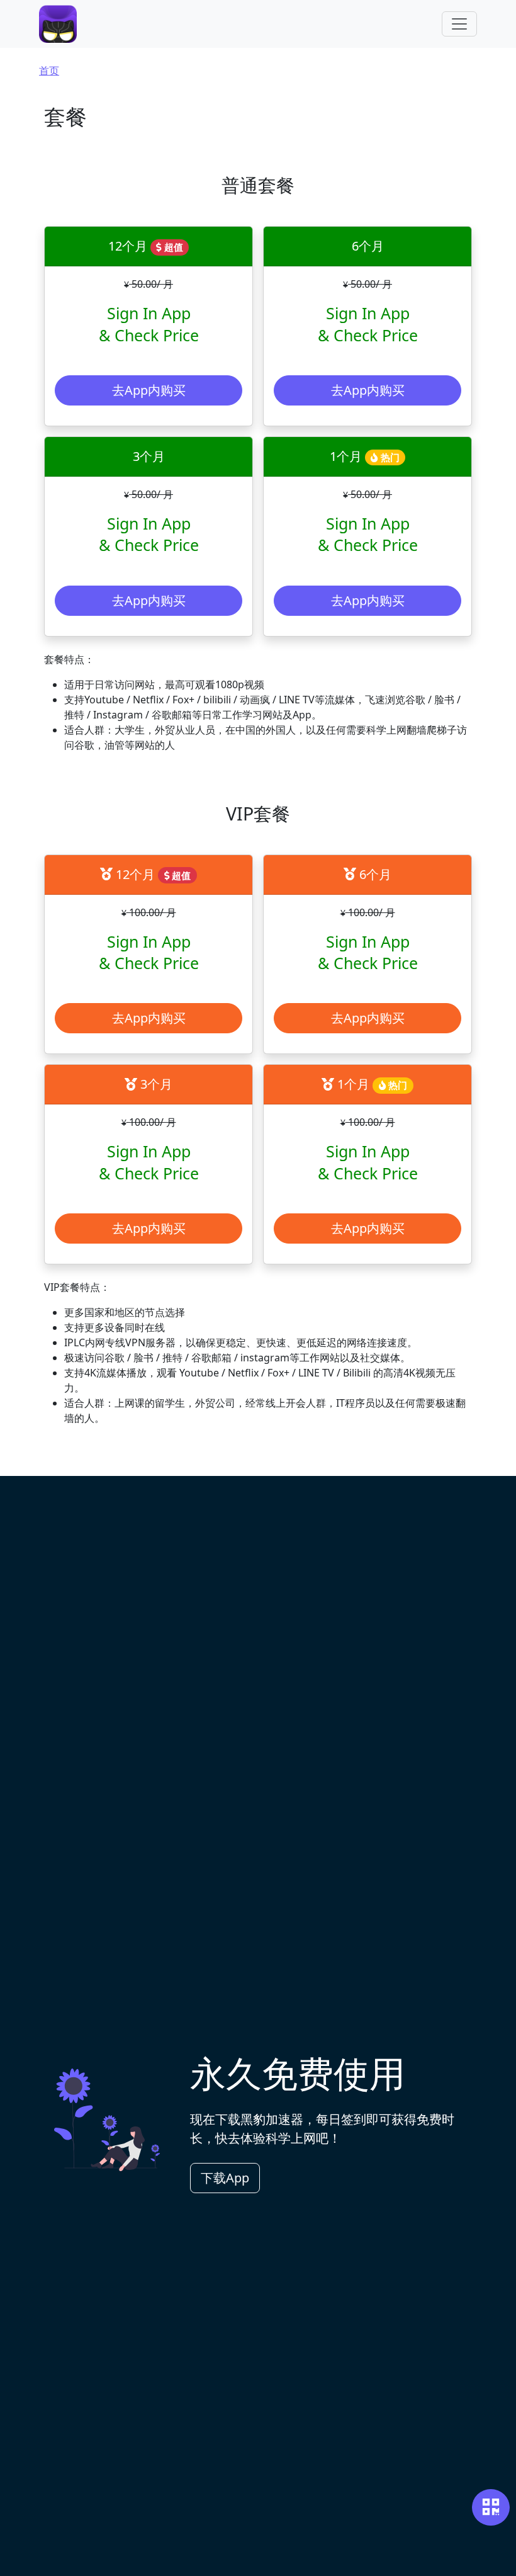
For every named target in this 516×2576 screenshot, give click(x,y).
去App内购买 (149, 390)
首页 (49, 71)
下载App (225, 2178)
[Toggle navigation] (459, 24)
